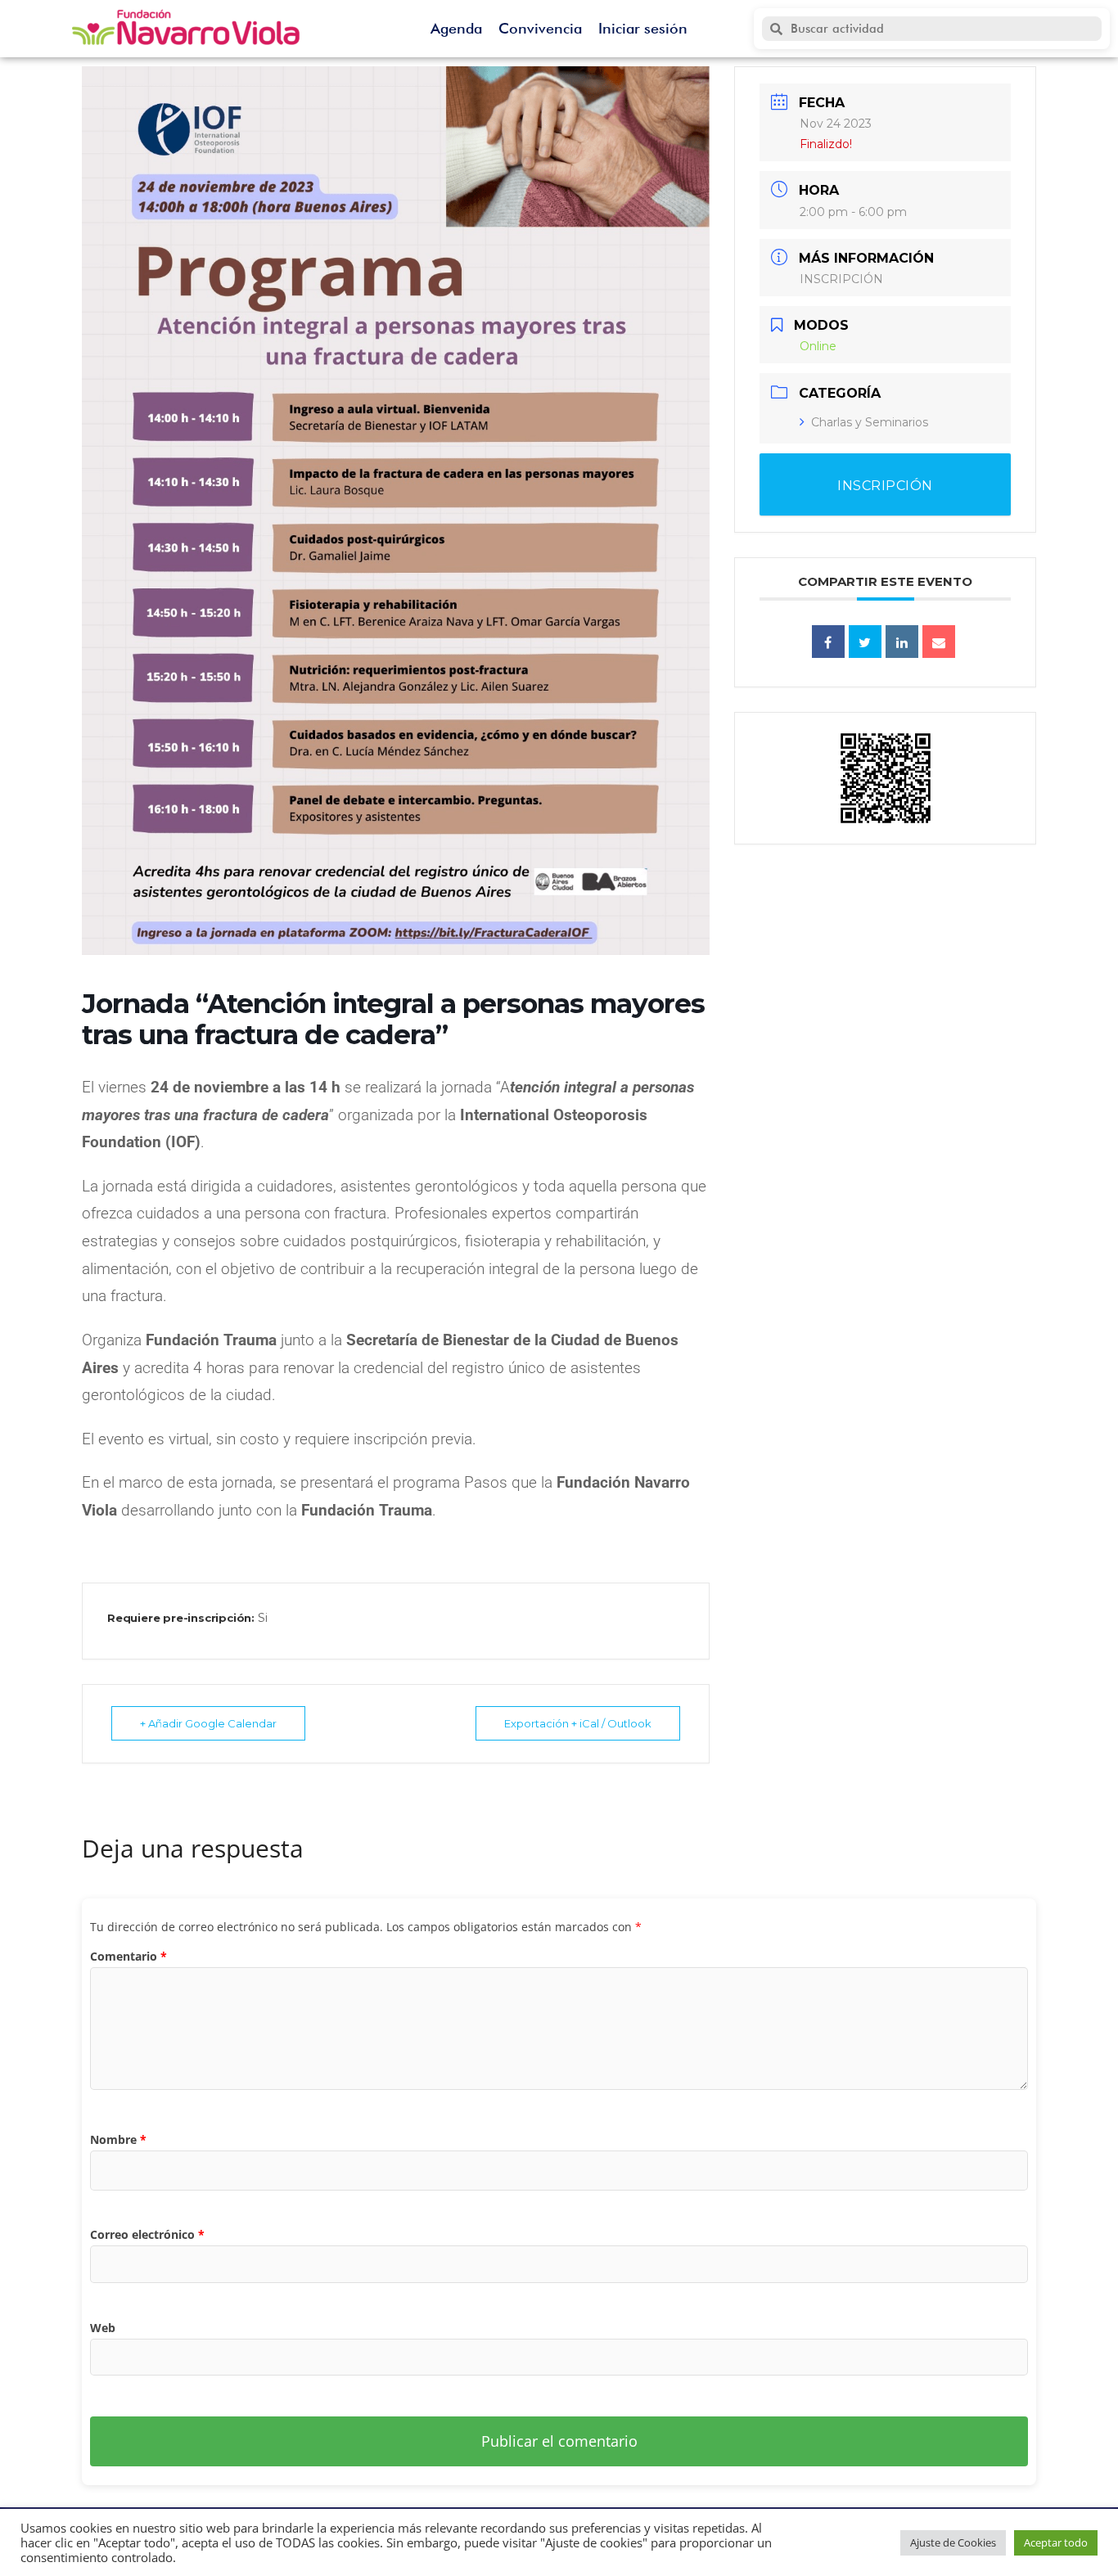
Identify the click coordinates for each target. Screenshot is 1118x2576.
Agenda (456, 28)
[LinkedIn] (902, 642)
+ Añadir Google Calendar (208, 1723)
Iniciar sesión (643, 28)
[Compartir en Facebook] (828, 642)
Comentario (128, 1956)
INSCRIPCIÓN (841, 279)
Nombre (118, 2139)
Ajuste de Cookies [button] (953, 2542)
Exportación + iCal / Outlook (578, 1723)
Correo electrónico (147, 2234)
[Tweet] (865, 642)
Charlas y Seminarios (870, 422)
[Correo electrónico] (939, 642)
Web (103, 2328)
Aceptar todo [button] (1056, 2542)
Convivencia (540, 28)
